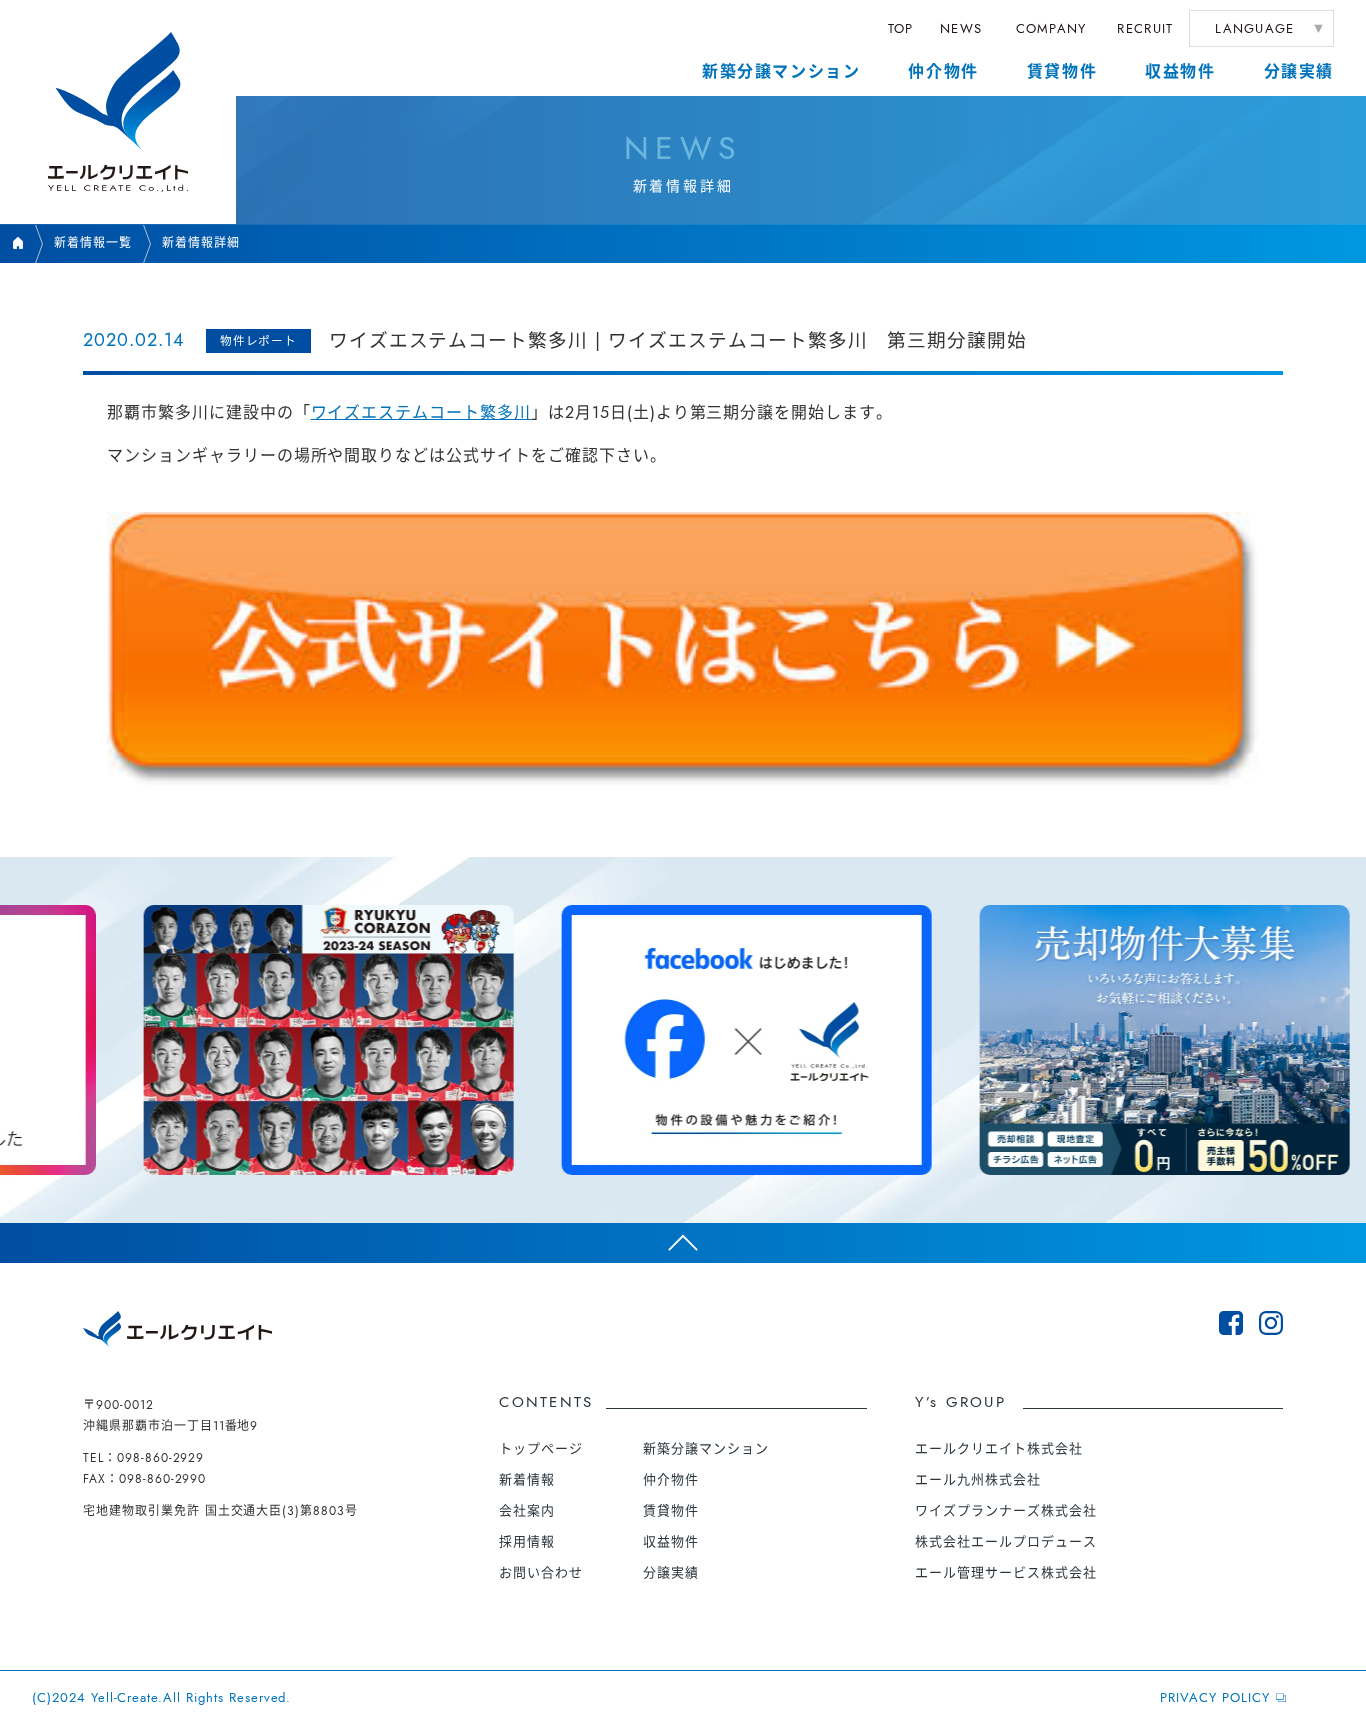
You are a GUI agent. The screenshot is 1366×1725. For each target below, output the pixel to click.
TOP (901, 29)
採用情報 (527, 1541)
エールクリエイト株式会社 (999, 1448)
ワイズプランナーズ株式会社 (1005, 1510)
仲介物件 (943, 71)
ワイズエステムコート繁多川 (421, 412)
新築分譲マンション (781, 71)
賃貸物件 (1062, 71)
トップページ (541, 1448)
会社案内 (527, 1510)
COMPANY (1051, 29)
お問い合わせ (541, 1572)
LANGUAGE (1254, 28)
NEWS (961, 29)
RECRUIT (1145, 29)
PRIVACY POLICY (1214, 1697)
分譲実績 (1299, 71)
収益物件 (1180, 71)
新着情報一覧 (93, 243)
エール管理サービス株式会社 (1005, 1572)
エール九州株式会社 (978, 1479)
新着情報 (527, 1479)
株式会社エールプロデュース (1005, 1541)
